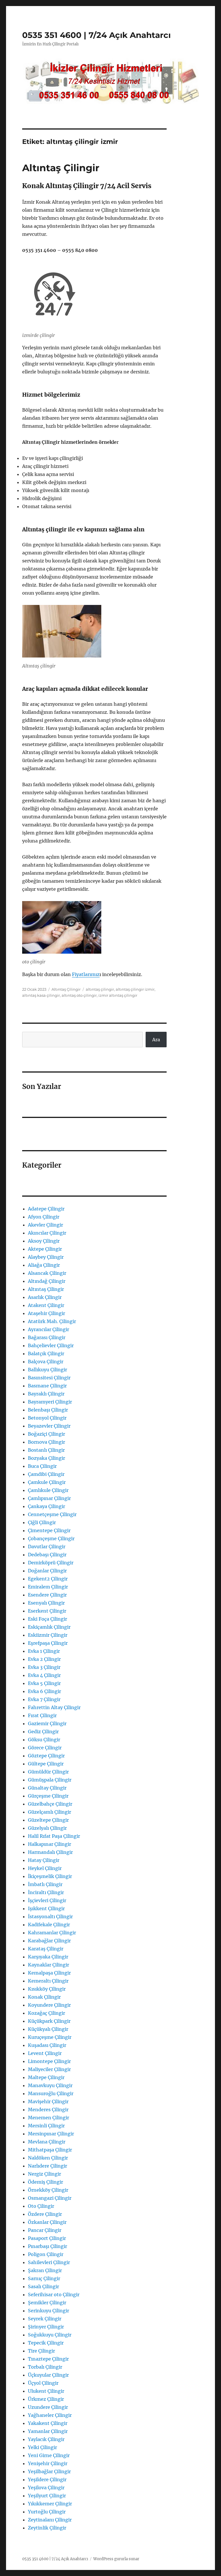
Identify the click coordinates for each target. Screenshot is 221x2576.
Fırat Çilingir (42, 1715)
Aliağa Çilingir (44, 1265)
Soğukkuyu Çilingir (50, 2335)
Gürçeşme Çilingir (48, 1796)
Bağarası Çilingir (47, 1337)
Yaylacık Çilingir (46, 2439)
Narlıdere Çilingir (47, 2166)
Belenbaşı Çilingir (48, 1410)
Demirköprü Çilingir (51, 1563)
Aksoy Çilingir (44, 1241)
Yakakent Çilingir (48, 2423)
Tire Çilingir (41, 2351)
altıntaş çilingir (100, 989)
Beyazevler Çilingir (49, 1426)
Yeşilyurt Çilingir (47, 2496)
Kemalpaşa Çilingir (49, 1973)
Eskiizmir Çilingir (48, 1635)
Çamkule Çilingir (47, 1482)
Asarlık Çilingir (45, 1297)
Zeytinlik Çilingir (47, 2528)
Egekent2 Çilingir (48, 1579)
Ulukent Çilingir (46, 2391)
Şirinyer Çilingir (46, 2327)
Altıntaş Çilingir (61, 168)
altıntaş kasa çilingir (41, 995)
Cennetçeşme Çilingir (52, 1514)
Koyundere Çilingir (49, 2005)
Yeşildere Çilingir (47, 2479)
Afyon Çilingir (44, 1217)
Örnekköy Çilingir (48, 2190)
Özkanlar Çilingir (47, 2222)
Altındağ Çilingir (47, 1281)
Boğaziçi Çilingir (46, 1434)
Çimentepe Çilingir (49, 1530)
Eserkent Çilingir (47, 1611)
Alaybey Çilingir (46, 1257)
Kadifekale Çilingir (49, 1925)
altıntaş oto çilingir (79, 995)
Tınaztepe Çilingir (48, 2359)
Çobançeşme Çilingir (51, 1538)
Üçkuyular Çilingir (48, 2375)
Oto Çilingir (41, 2206)
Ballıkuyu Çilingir (47, 1370)
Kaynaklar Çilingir (48, 1965)
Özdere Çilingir (45, 2214)
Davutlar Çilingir (47, 1547)
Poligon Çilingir (46, 2254)
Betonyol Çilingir (47, 1418)
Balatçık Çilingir (46, 1353)
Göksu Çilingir (44, 1740)
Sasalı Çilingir (43, 2286)
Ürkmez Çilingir (46, 2399)
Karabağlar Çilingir (49, 1941)
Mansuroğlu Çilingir (51, 2093)
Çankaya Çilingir (46, 1506)
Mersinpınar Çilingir (51, 2134)
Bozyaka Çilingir (46, 1458)
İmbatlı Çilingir (45, 1884)
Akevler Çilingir (45, 1225)
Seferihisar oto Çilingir (54, 2295)
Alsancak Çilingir (47, 1273)
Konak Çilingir (44, 1997)
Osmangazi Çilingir (50, 2198)
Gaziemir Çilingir (47, 1723)
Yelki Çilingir (42, 2447)
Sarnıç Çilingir (44, 2278)
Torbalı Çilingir (45, 2367)
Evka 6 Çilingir (44, 1691)
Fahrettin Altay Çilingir (54, 1707)
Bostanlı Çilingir (46, 1450)
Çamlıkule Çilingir (48, 1490)
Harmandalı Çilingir (50, 1852)
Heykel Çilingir (45, 1868)
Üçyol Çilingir (43, 2383)
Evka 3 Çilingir (44, 1667)
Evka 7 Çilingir (44, 1699)
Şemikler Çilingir (47, 2303)
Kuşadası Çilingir (47, 2045)
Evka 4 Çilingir (44, 1675)
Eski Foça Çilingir (47, 1619)
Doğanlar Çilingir (47, 1571)
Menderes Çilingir (48, 2110)
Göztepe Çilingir (46, 1756)
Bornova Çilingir (46, 1442)
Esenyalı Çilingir (46, 1603)
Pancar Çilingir (45, 2230)
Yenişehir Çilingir (48, 2463)
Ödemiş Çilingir (45, 2182)
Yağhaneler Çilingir (50, 2415)
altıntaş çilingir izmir (135, 989)
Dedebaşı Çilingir (47, 1555)
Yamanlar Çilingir (48, 2431)
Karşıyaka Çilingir (48, 1957)
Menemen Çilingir (48, 2118)
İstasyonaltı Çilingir (50, 1916)
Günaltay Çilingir (47, 1788)
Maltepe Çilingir (46, 2077)
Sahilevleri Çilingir (49, 2262)
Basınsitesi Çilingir (49, 1378)
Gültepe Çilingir (46, 1764)
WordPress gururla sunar (116, 2559)
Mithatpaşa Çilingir (50, 2150)
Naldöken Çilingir (48, 2158)
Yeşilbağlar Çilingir (49, 2471)
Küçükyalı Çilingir (48, 2029)
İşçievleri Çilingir (47, 1900)
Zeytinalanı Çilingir (50, 2520)
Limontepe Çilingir (49, 2061)
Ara (156, 1040)
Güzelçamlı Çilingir (49, 1812)
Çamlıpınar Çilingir (49, 1498)
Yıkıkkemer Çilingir (50, 2504)
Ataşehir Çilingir (46, 1313)
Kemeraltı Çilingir (48, 1981)
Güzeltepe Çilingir (48, 1820)
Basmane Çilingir (47, 1386)
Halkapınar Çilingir (49, 1844)
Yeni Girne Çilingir (49, 2455)
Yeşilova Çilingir (46, 2488)
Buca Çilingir (42, 1466)
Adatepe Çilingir (46, 1209)
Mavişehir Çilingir (48, 2101)
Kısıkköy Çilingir (47, 1989)
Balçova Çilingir (46, 1362)
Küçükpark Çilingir (49, 2021)
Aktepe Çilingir (45, 1249)
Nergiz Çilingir (44, 2174)
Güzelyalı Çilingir (47, 1828)
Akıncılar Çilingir (47, 1233)
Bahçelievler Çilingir (51, 1345)
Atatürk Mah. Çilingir (52, 1321)
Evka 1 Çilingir (44, 1651)
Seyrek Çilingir (45, 2319)
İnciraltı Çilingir (46, 1892)
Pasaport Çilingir (47, 2238)
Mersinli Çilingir (46, 2126)
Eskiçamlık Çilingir (49, 1627)
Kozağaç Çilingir (46, 2013)
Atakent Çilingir (46, 1305)
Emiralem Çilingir (48, 1587)
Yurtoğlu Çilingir (47, 2512)
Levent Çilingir (45, 2053)
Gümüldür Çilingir (48, 1772)
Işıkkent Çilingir (46, 1908)
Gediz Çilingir (43, 1732)
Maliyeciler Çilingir (49, 2069)
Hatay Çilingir (44, 1860)
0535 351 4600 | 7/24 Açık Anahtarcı (96, 35)
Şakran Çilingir (45, 2270)
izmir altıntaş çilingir (118, 995)
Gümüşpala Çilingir (50, 1780)
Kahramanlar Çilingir (52, 1933)
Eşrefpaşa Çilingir (48, 1643)
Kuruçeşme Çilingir (50, 2037)
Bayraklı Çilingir (46, 1394)
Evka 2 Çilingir (44, 1659)
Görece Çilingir (45, 1748)
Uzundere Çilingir (48, 2407)
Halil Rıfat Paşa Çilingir (54, 1836)
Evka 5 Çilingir (44, 1683)
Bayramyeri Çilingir (50, 1402)
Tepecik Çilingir (46, 2343)
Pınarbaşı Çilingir (47, 2246)
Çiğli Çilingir (42, 1522)
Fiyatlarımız (86, 974)
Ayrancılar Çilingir (48, 1329)
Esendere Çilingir (47, 1595)
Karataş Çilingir (46, 1949)
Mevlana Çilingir (47, 2142)
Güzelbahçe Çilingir (50, 1804)
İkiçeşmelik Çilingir (50, 1876)
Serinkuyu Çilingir (48, 2311)
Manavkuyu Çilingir (50, 2085)
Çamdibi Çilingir (46, 1474)
